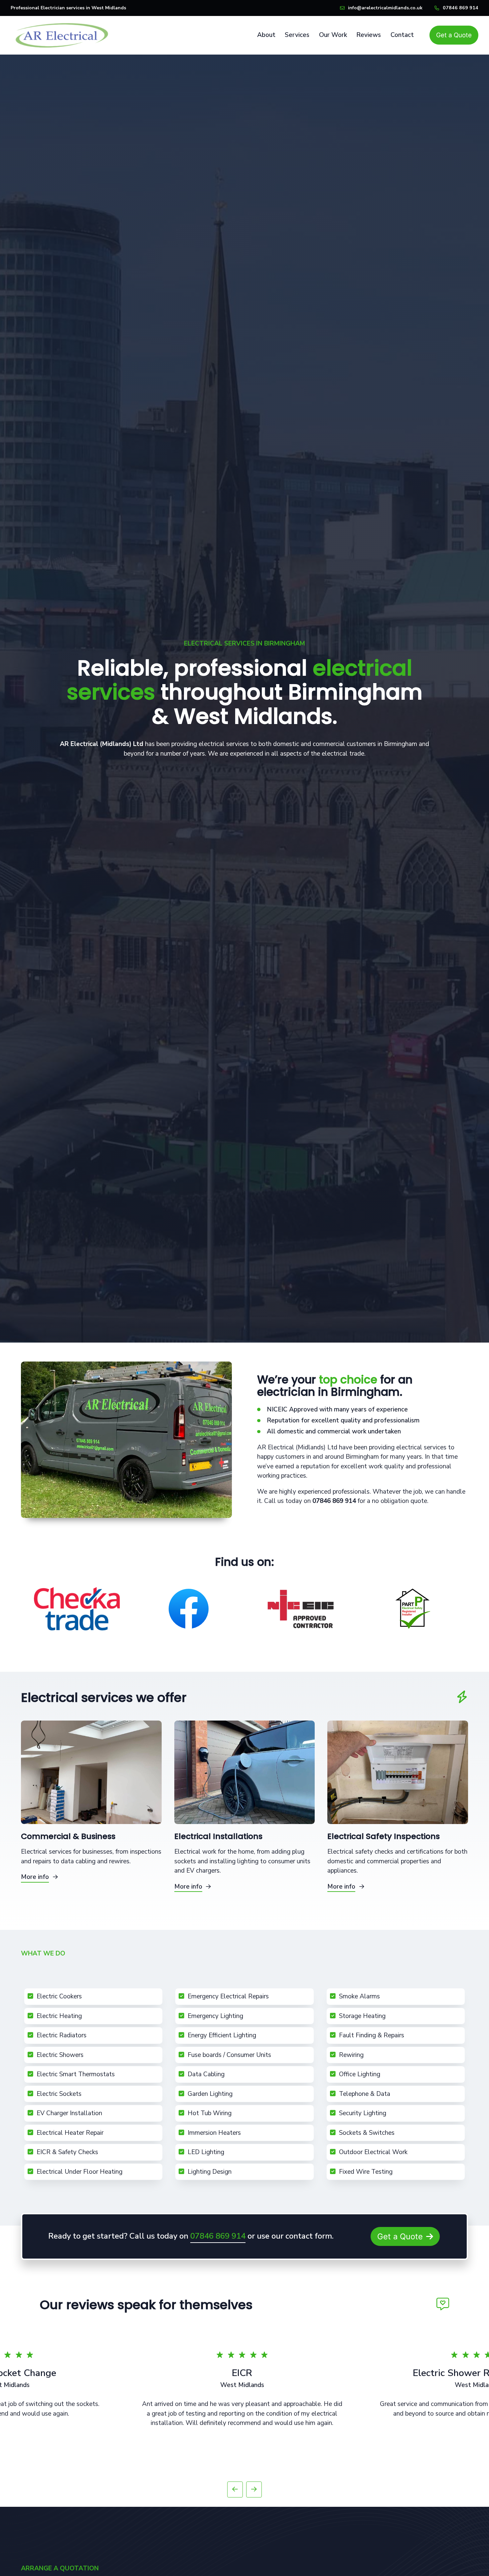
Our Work (333, 35)
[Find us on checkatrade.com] (77, 1609)
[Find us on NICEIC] (300, 1609)
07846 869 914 (461, 8)
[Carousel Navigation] (244, 2491)
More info (35, 1877)
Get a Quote (454, 35)
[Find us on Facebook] (189, 1609)
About (266, 35)
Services (297, 35)
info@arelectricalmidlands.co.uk (385, 8)
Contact (402, 35)
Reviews (369, 35)
